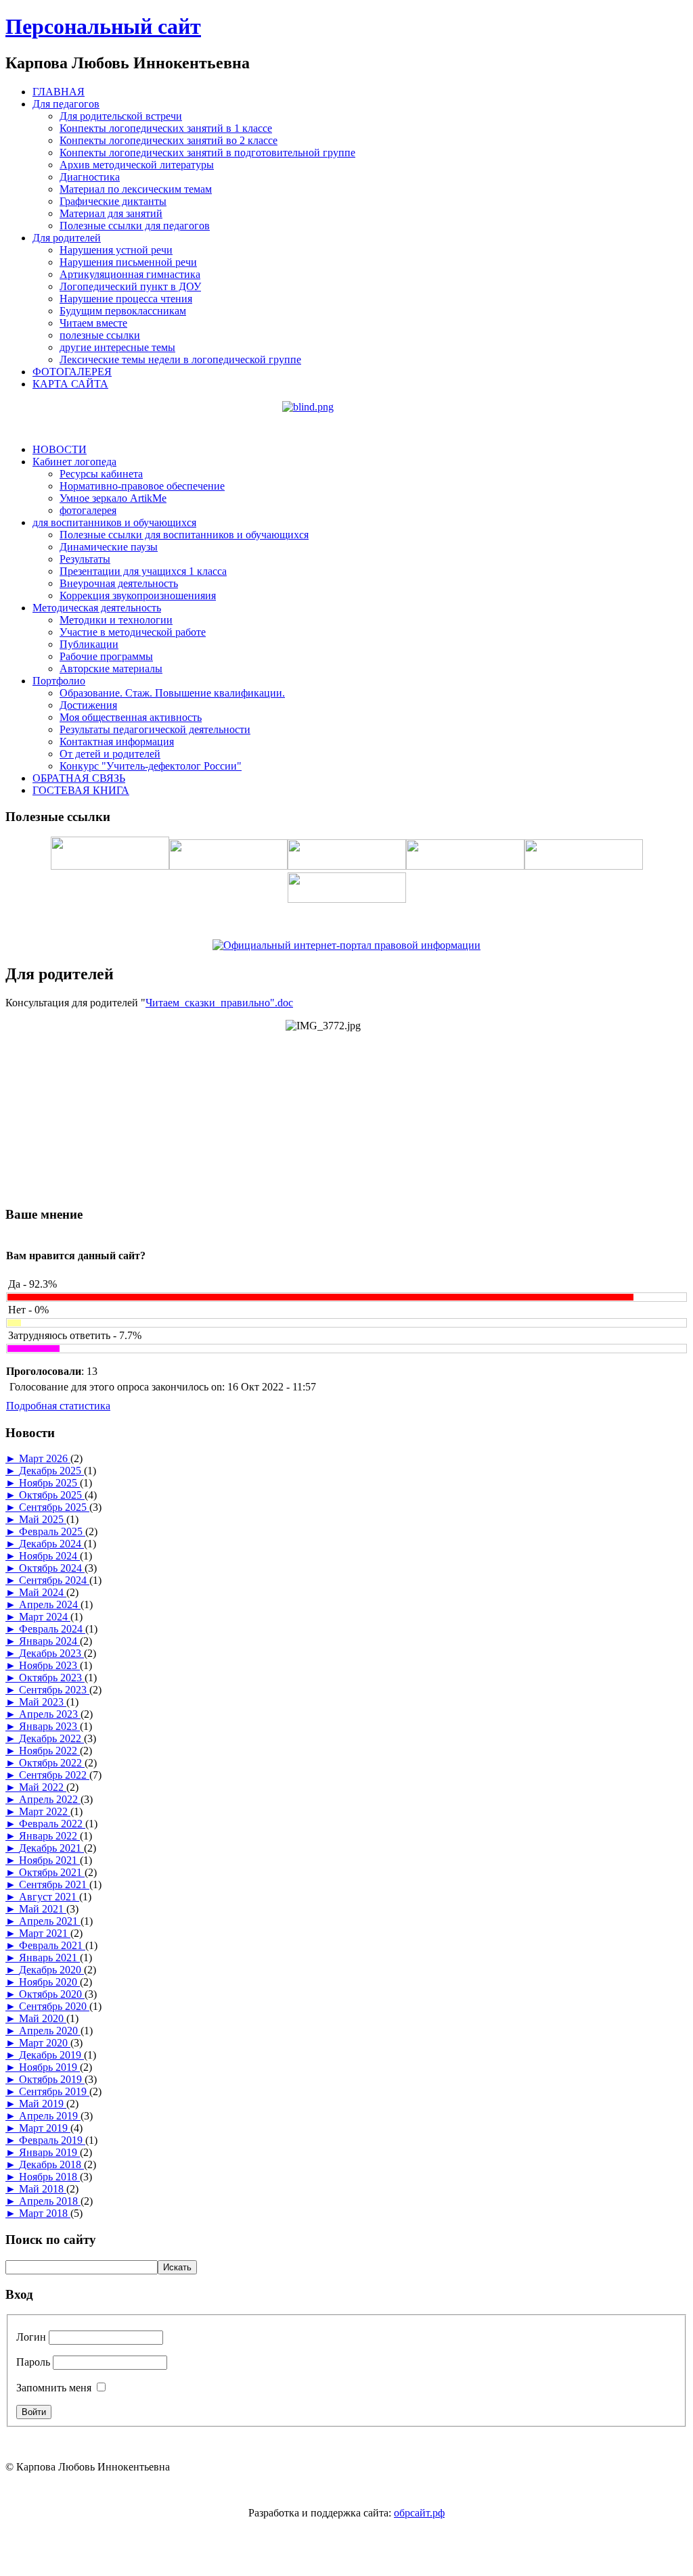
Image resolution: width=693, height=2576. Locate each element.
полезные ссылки (100, 335)
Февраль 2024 (52, 1629)
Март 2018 (45, 2213)
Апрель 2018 (50, 2201)
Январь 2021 (49, 1958)
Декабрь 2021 (51, 1848)
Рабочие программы (106, 656)
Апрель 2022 (50, 1799)
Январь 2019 (49, 2152)
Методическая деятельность (97, 608)
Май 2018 (43, 2189)
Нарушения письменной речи (128, 262)
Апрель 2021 (50, 1921)
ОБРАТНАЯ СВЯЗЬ (79, 778)
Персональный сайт (103, 26)
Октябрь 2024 (52, 1568)
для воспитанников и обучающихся (114, 522)
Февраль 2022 (52, 1824)
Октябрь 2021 (52, 1872)
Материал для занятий (111, 213)
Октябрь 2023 (52, 1678)
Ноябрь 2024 (49, 1556)
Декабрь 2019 (51, 2055)
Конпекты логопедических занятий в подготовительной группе (207, 153)
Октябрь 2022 (52, 1763)
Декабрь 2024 (51, 1544)
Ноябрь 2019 (49, 2067)
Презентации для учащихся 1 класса (143, 571)
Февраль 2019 (52, 2140)
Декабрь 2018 (51, 2164)
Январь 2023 (49, 1726)
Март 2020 (45, 2043)
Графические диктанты (113, 201)
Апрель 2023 (50, 1714)
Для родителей (67, 238)
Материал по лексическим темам (136, 189)
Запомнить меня (54, 2388)
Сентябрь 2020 (54, 2006)
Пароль (33, 2362)
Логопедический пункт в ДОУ (130, 286)
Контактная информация (117, 742)
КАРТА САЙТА (70, 384)
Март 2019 (45, 2128)
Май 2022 (43, 1787)
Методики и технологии (116, 620)
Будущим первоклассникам (123, 311)
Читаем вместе (93, 323)
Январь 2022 (49, 1836)
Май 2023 (43, 1702)
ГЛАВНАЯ (59, 92)
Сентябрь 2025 (54, 1507)
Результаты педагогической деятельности (155, 729)
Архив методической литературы (137, 165)
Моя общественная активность (131, 717)
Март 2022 (45, 1811)
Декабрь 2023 (51, 1653)
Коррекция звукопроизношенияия (138, 595)
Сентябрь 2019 (54, 2091)
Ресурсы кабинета (101, 474)
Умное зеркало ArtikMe (113, 498)
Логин (31, 2337)
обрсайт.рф (419, 2513)
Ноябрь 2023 (49, 1665)
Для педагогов (66, 104)
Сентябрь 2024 (54, 1580)
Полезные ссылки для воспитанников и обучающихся (184, 535)
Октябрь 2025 (52, 1495)
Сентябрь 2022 (54, 1775)
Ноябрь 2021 (49, 1860)
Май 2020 (43, 2018)
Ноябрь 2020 (49, 1982)
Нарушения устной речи (116, 250)
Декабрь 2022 (51, 1738)
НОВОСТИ (60, 449)
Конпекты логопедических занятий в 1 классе (166, 128)
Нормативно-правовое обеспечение (142, 486)
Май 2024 (43, 1592)
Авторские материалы (111, 669)
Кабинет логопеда (74, 462)
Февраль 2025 (52, 1531)
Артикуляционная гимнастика (130, 274)
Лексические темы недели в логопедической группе (180, 359)
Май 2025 (43, 1519)
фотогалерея (88, 510)
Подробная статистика (58, 1406)
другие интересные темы (117, 347)
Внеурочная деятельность (119, 583)
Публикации (89, 644)
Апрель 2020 (50, 2031)
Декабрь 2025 (51, 1471)
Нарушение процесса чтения (126, 299)
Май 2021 (43, 1909)
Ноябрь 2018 (49, 2177)
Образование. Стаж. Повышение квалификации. (172, 693)
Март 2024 (45, 1617)
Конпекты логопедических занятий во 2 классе (169, 140)
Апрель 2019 (50, 2116)
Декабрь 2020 (51, 1970)
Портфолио (59, 681)
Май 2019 (43, 2104)
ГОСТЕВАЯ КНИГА (81, 790)
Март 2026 (45, 1458)
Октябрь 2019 (52, 2079)
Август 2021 (49, 1897)
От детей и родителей (110, 754)
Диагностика (90, 177)
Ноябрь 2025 (49, 1483)
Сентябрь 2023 (54, 1690)
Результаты (85, 559)
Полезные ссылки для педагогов (135, 226)
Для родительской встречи (121, 116)
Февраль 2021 (52, 1945)
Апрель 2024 (50, 1605)
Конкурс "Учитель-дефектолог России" (151, 766)
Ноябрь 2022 (49, 1751)
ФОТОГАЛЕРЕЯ (72, 372)
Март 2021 (45, 1933)
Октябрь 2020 (52, 1994)
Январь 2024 (49, 1641)
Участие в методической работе (133, 632)
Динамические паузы (109, 547)
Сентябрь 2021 (54, 1884)
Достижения (88, 705)
